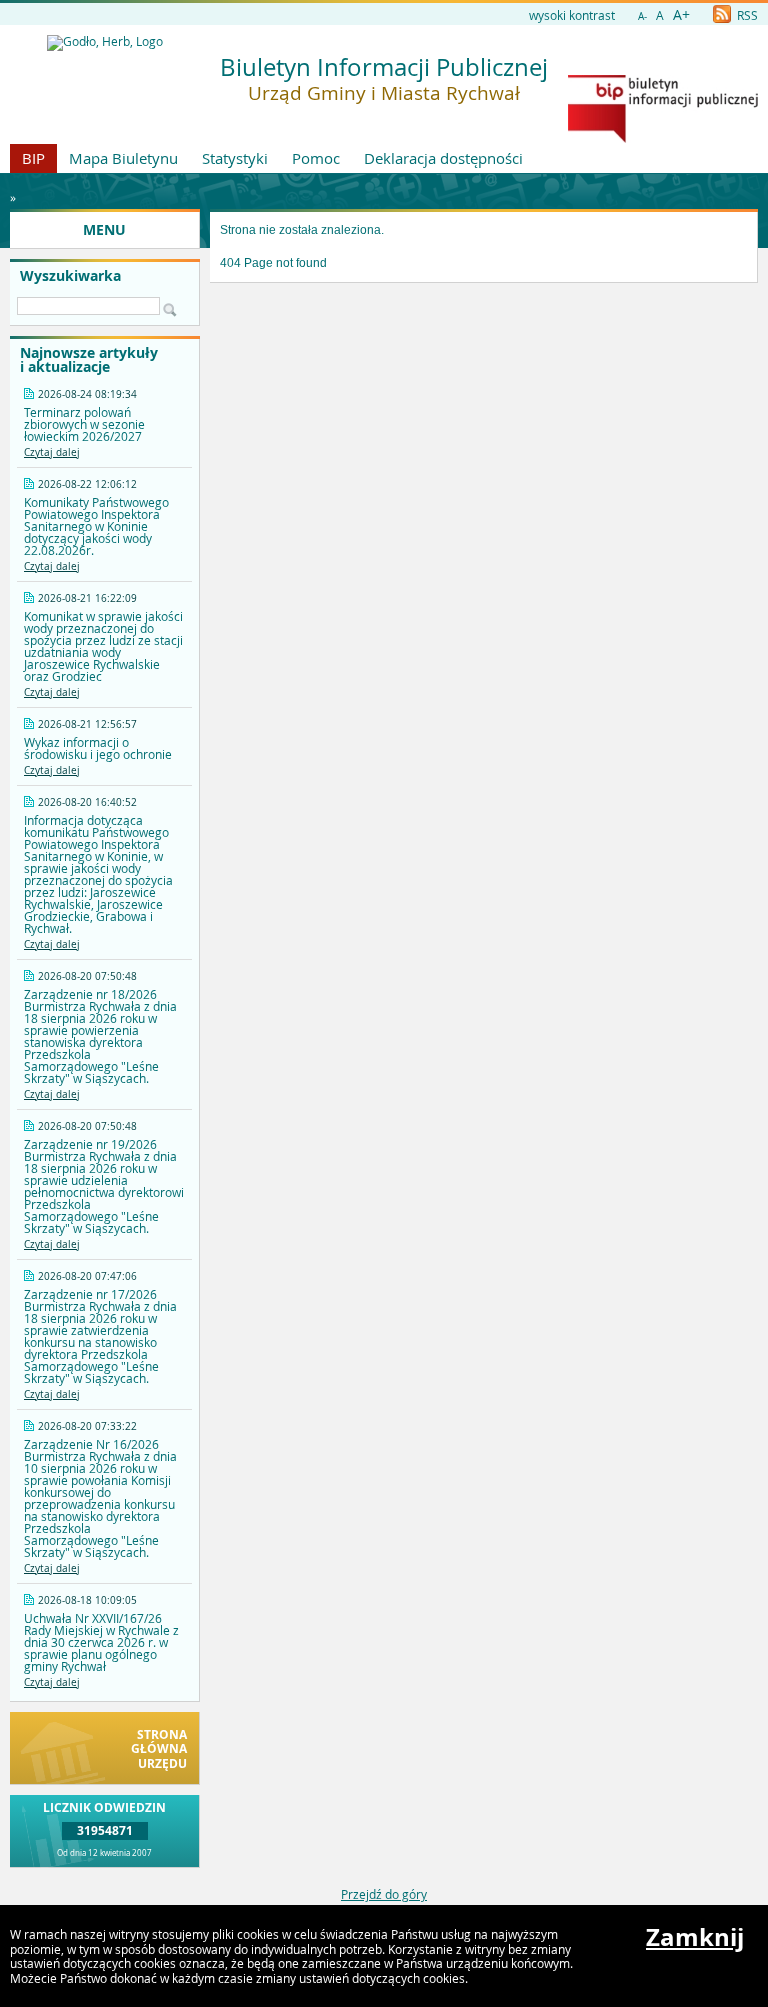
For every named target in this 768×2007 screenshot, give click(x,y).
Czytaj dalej (52, 452)
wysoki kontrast (572, 15)
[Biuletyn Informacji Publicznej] (663, 138)
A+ (681, 14)
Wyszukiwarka (70, 276)
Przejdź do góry (384, 1894)
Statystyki (235, 158)
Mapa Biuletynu (123, 158)
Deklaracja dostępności (443, 158)
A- (642, 16)
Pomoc (316, 158)
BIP (33, 158)
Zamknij (695, 1937)
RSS (746, 15)
